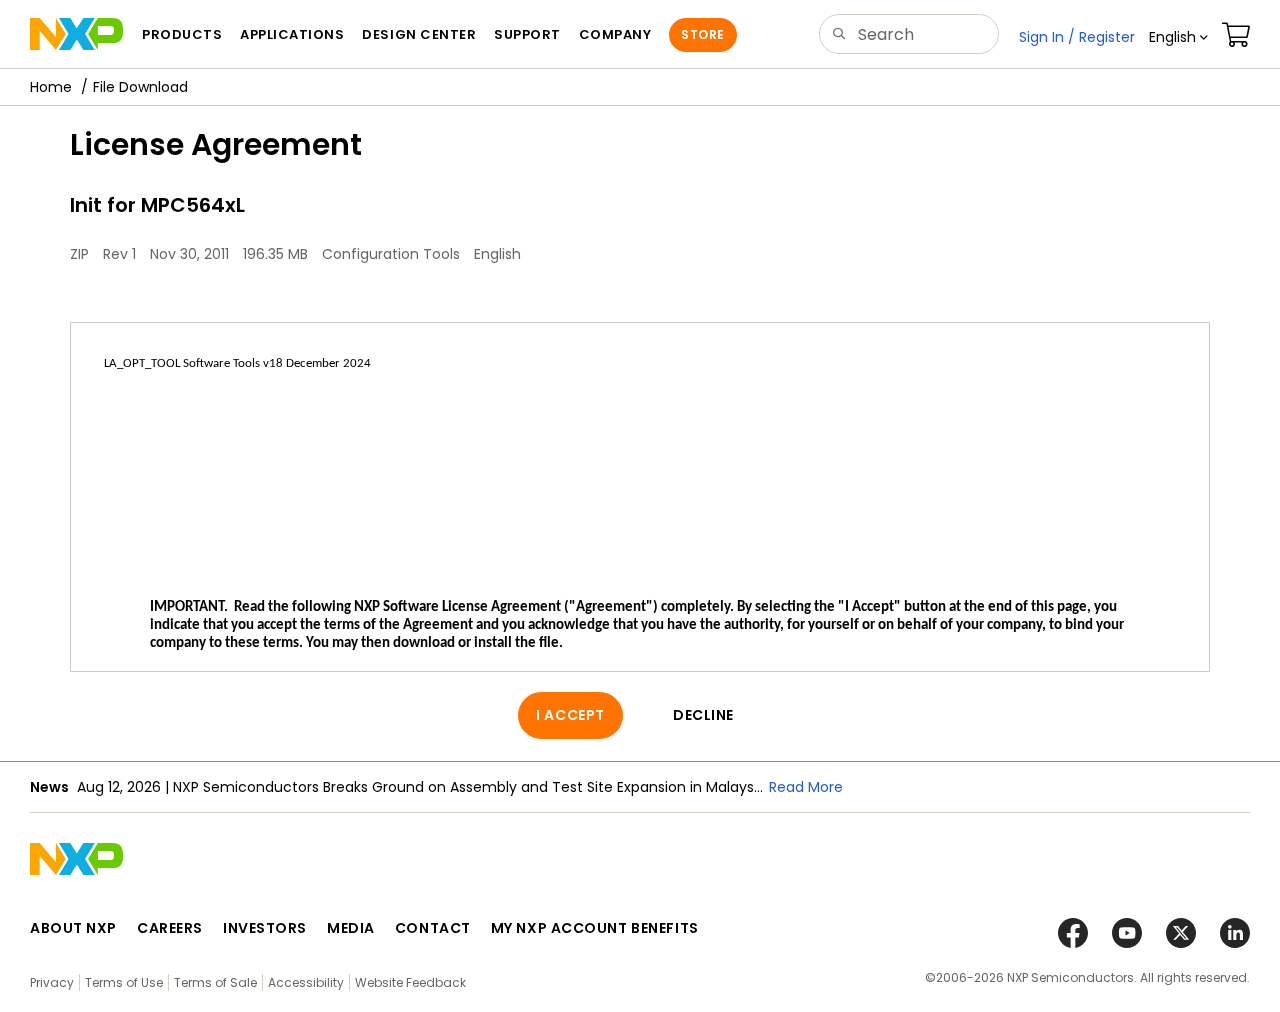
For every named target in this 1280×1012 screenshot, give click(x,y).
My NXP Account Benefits (595, 928)
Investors (265, 928)
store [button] (702, 34)
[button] (1178, 37)
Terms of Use (124, 982)
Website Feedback (410, 982)
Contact (433, 928)
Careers (170, 928)
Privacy (52, 982)
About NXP (73, 928)
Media (351, 928)
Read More (806, 787)
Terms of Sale (215, 982)
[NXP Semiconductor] (76, 34)
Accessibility (306, 982)
